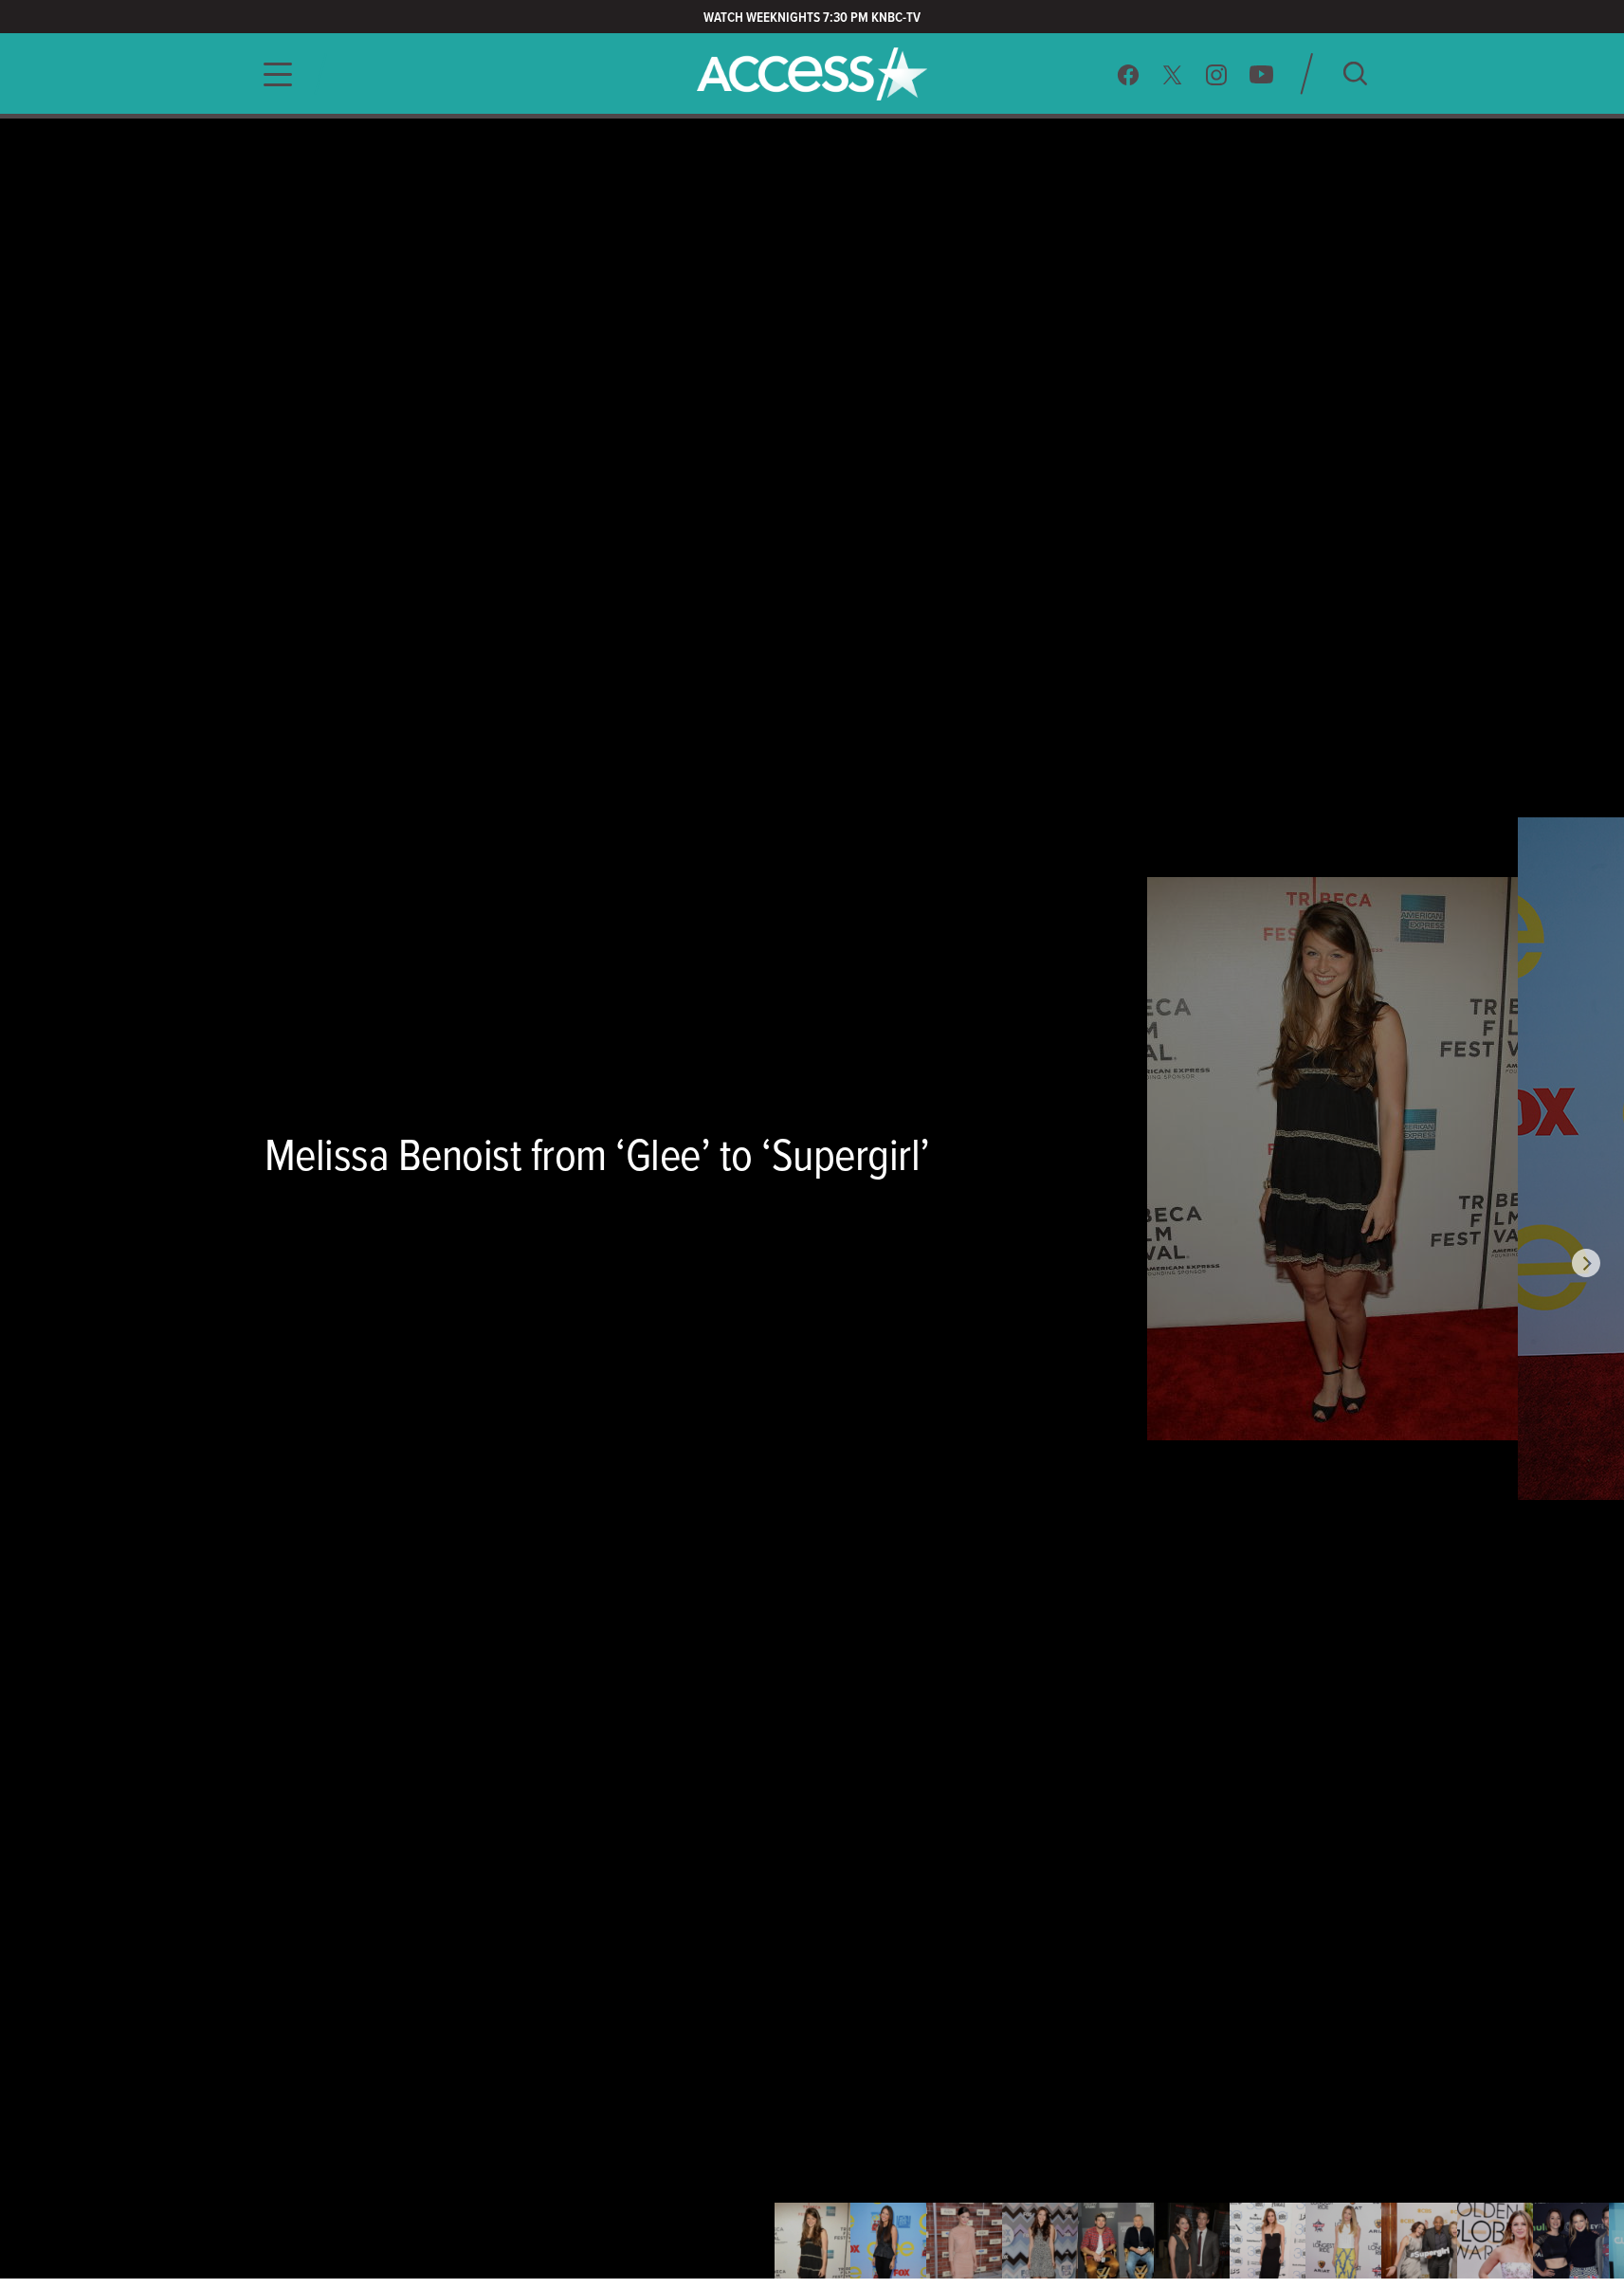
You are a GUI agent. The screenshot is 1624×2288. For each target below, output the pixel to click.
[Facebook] (1128, 74)
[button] (272, 74)
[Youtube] (1261, 74)
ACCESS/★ (812, 74)
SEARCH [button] (1355, 73)
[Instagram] (1217, 74)
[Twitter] (1173, 74)
